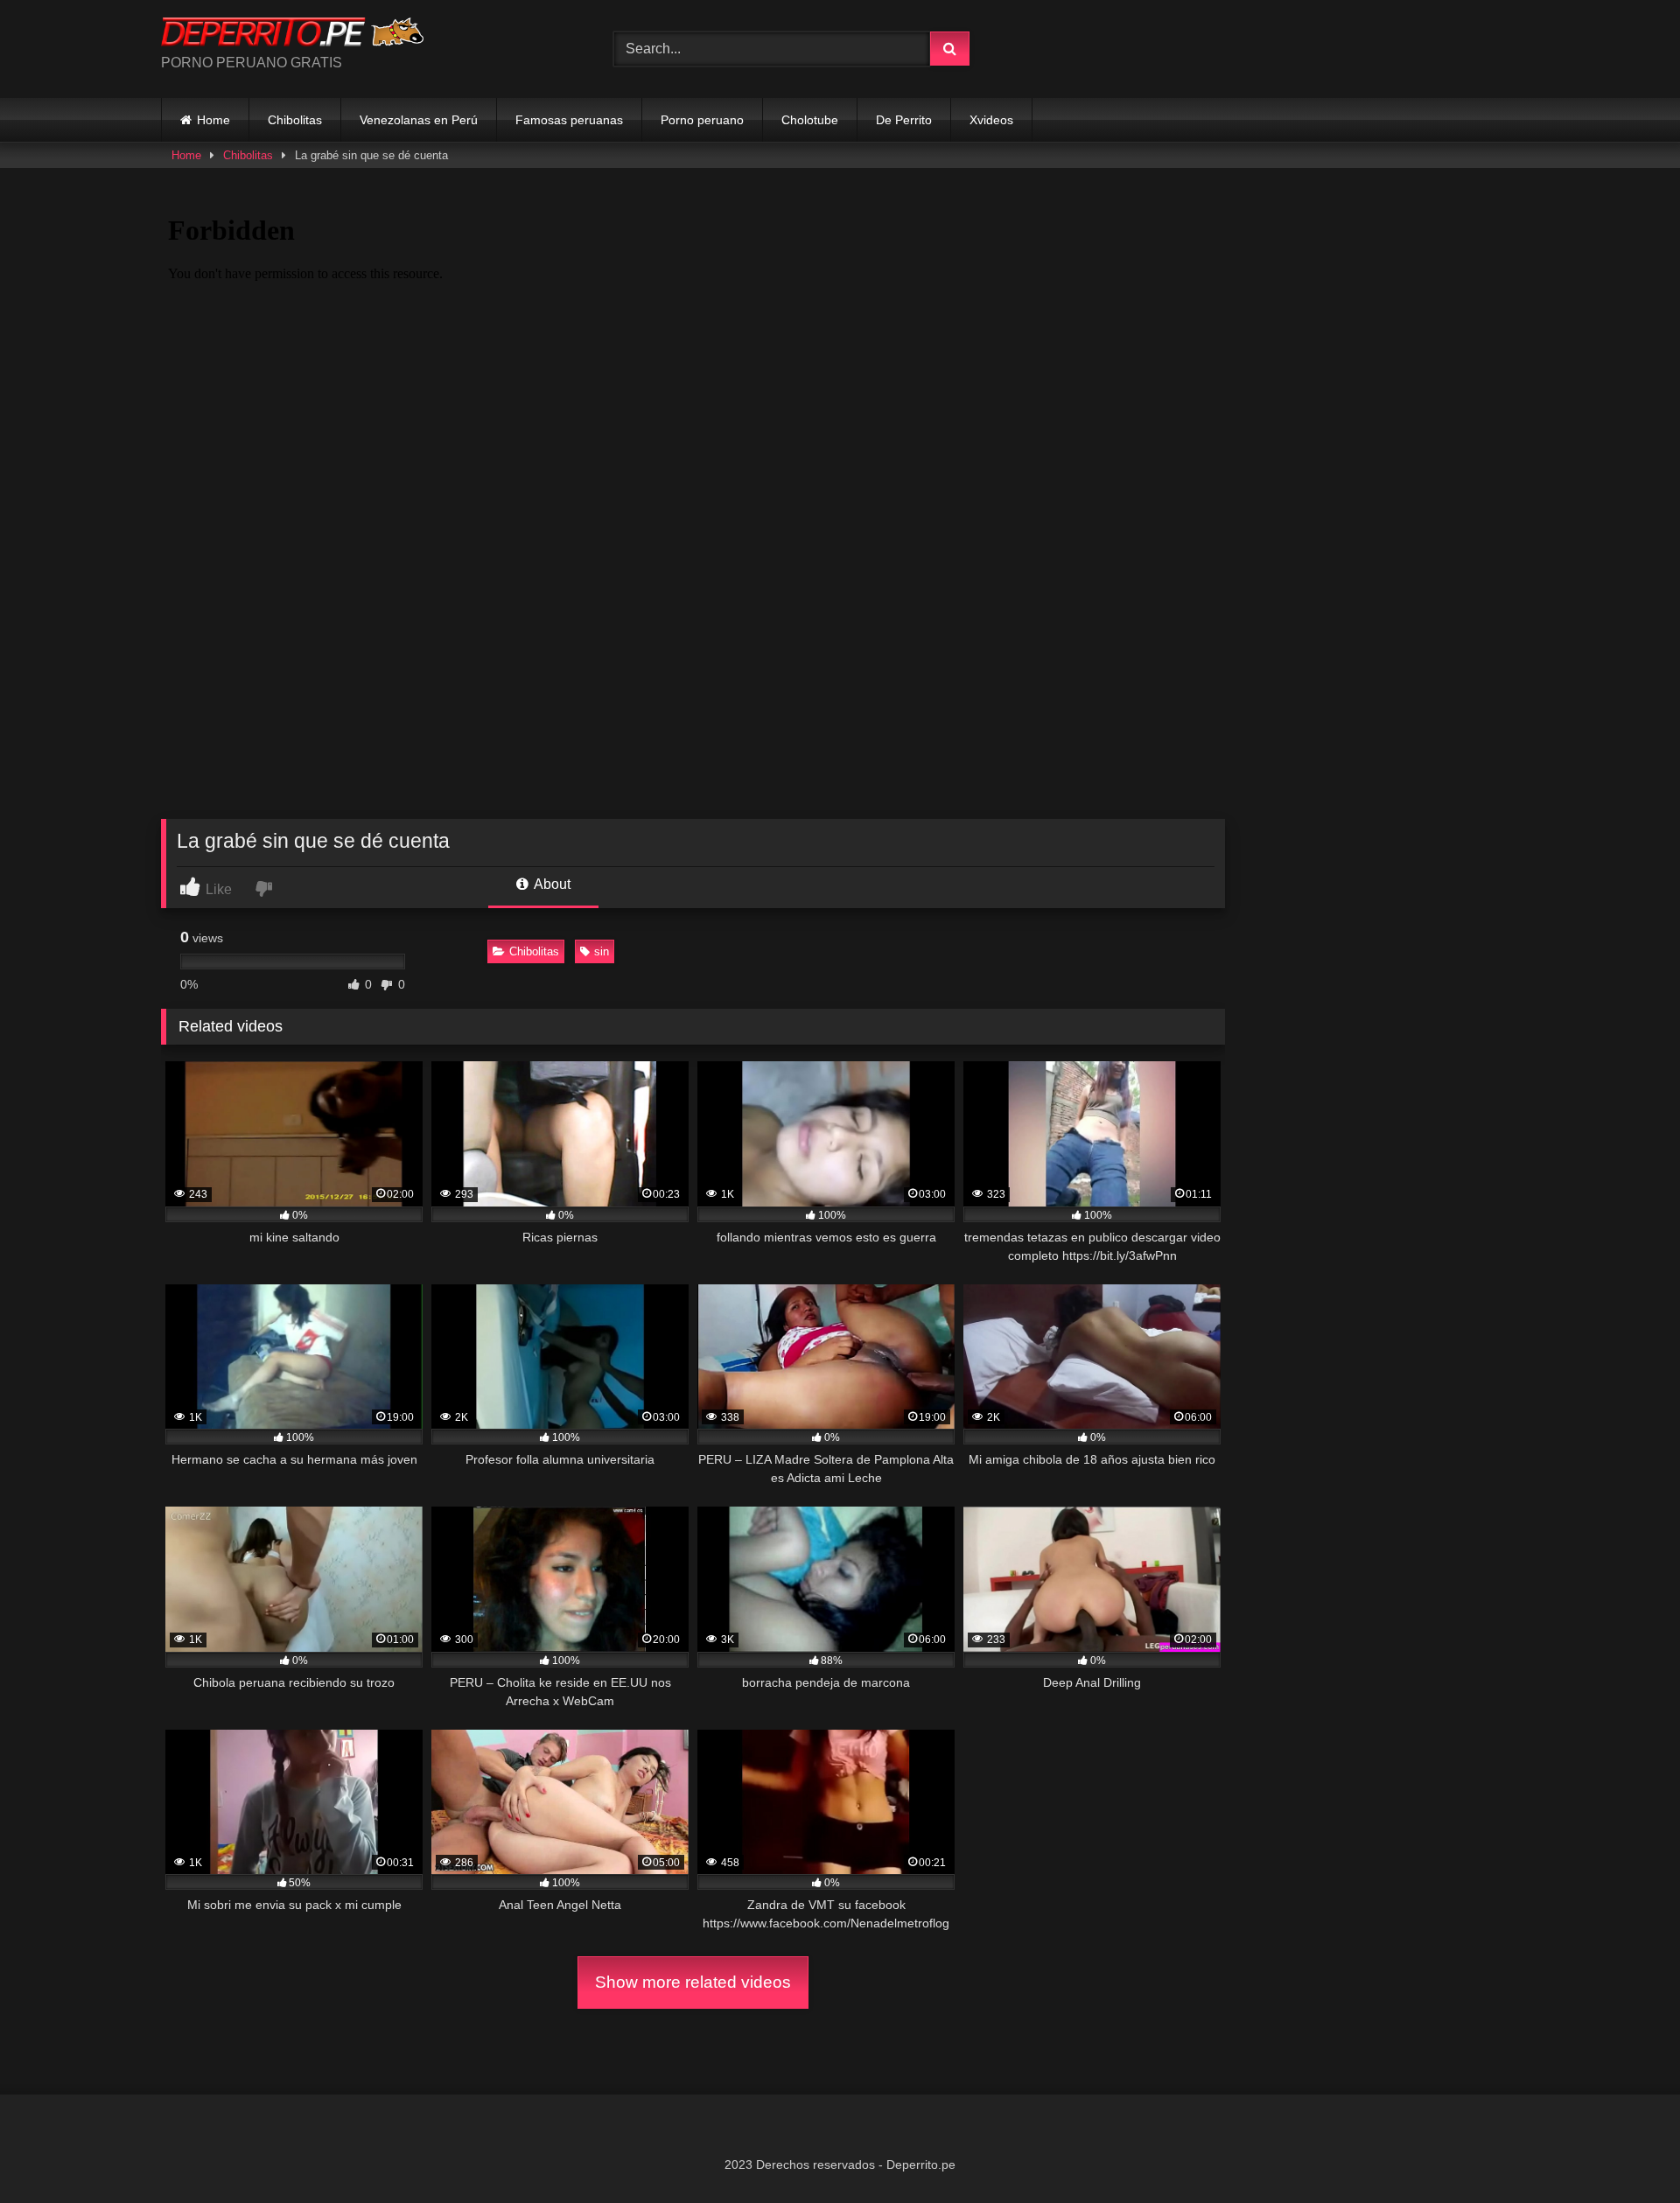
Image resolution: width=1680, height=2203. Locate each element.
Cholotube (810, 120)
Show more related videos (693, 1982)
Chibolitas (295, 120)
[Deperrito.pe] (292, 35)
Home (213, 120)
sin (602, 951)
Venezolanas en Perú (419, 120)
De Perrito (904, 120)
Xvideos (991, 120)
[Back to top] (1626, 2151)
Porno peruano (702, 120)
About (551, 884)
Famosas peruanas (569, 120)
